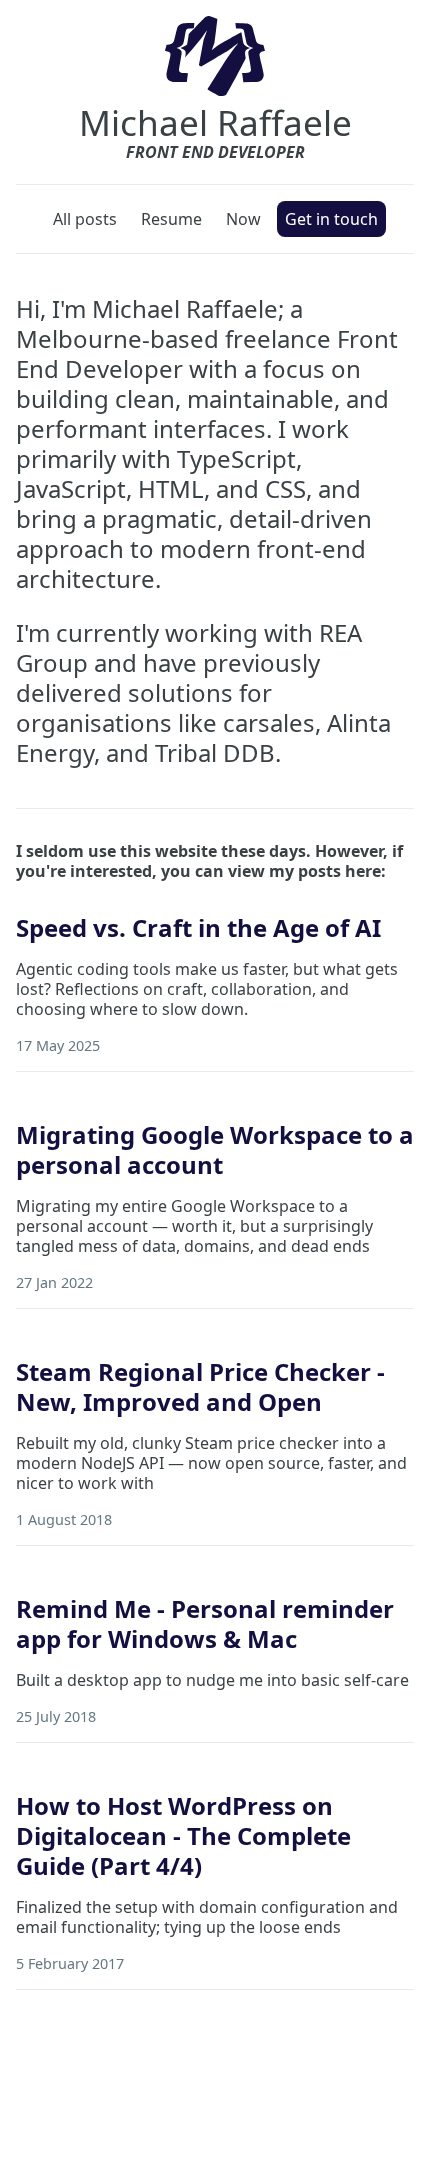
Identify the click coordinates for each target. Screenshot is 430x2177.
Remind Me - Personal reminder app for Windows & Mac (205, 1623)
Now (243, 219)
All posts (85, 219)
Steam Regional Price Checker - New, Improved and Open (200, 1386)
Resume (171, 219)
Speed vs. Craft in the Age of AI (198, 927)
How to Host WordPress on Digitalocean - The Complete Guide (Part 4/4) (183, 1835)
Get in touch (331, 219)
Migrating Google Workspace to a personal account (215, 1149)
